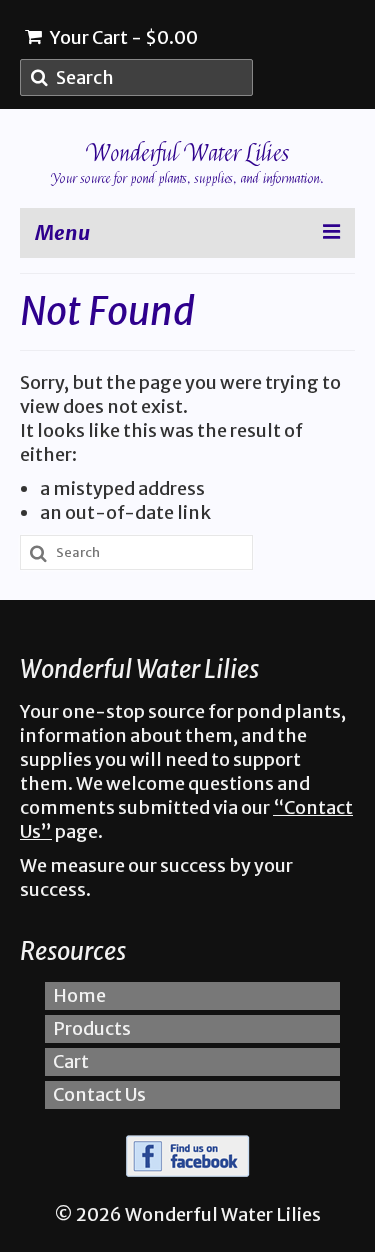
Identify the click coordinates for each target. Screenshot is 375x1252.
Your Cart (122, 37)
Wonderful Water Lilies (188, 153)
